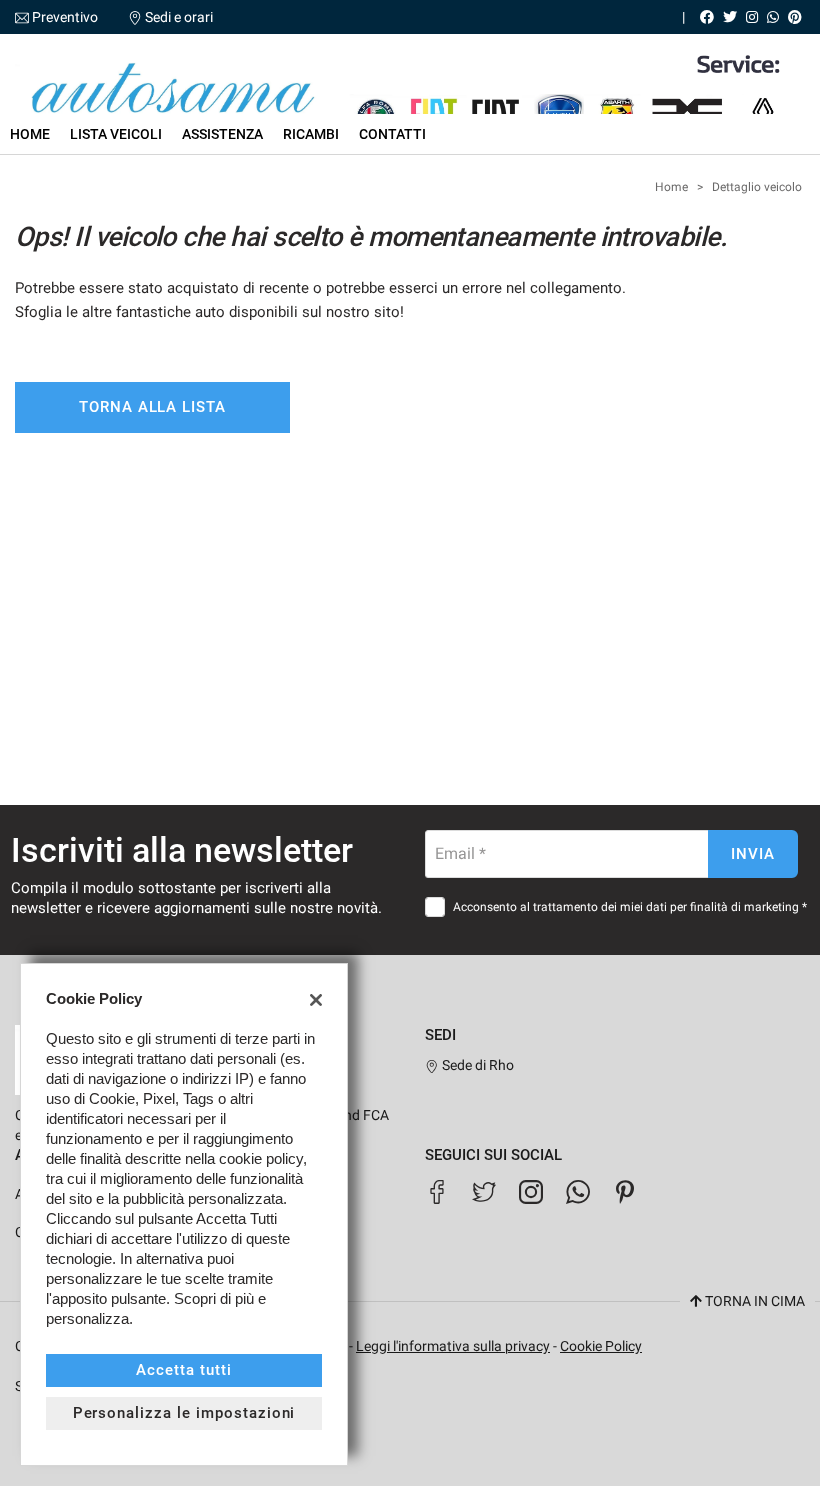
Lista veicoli (116, 134)
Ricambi (311, 134)
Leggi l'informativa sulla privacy (453, 1346)
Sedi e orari (179, 17)
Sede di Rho (476, 1065)
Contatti (392, 134)
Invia (753, 854)
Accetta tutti (183, 1370)
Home (30, 134)
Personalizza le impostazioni (184, 1413)
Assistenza (222, 134)
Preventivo (65, 17)
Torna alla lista (152, 407)
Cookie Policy (601, 1346)
